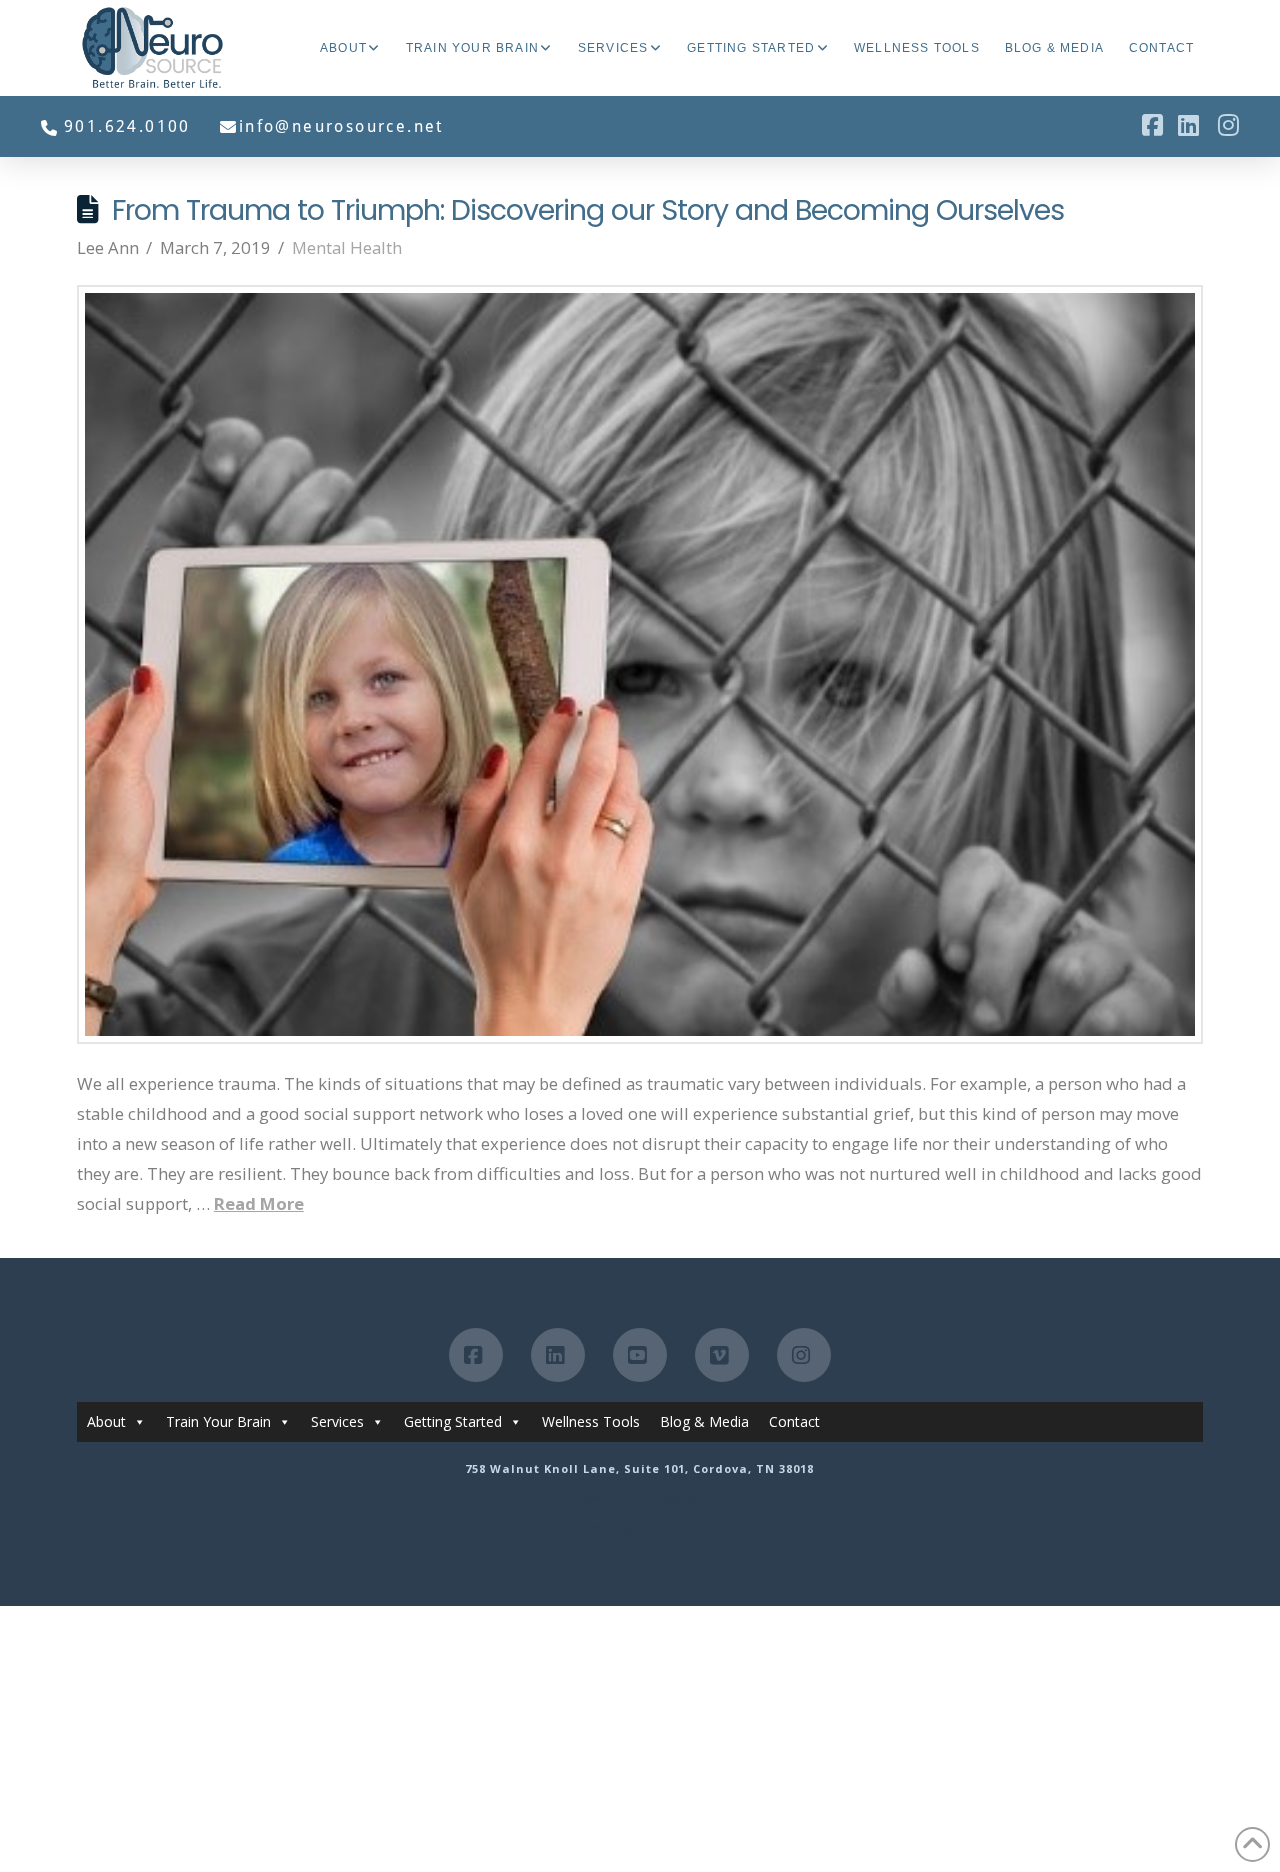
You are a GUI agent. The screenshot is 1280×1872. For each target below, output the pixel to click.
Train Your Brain (218, 1421)
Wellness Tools (591, 1421)
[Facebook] (476, 1355)
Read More (259, 1203)
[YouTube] (640, 1355)
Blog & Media (704, 1421)
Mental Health (347, 247)
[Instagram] (804, 1355)
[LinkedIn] (558, 1355)
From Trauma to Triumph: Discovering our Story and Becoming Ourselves (588, 210)
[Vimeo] (722, 1355)
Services (337, 1421)
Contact (794, 1421)
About (106, 1421)
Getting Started (453, 1421)
